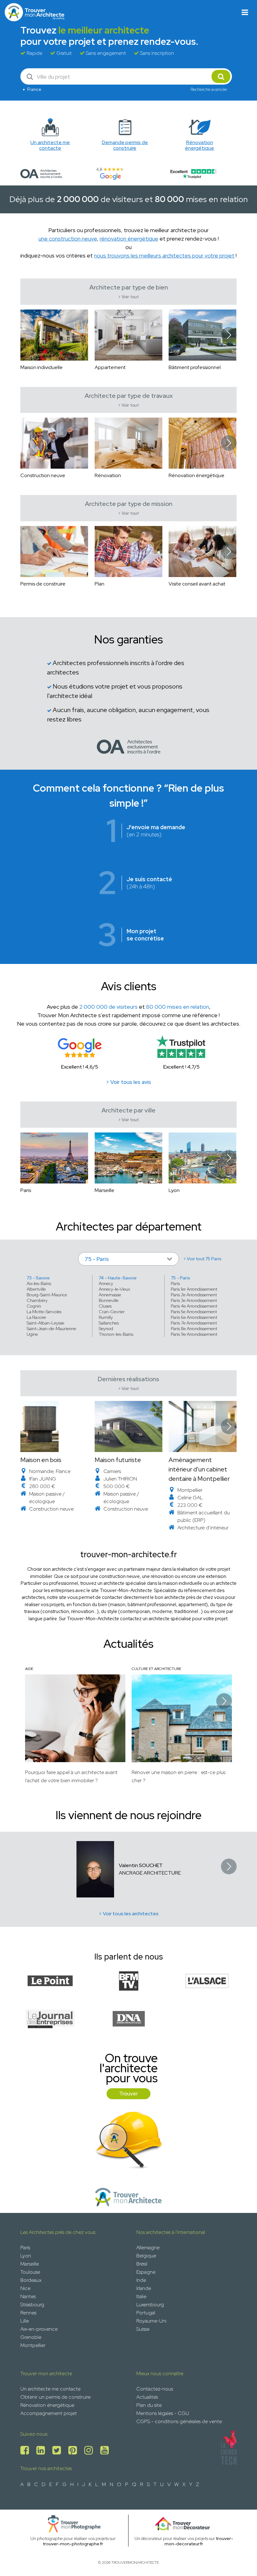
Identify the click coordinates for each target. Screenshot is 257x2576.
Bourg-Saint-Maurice (47, 1295)
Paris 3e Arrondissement (194, 1300)
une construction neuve (68, 239)
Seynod (106, 1329)
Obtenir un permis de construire (55, 2397)
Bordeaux (31, 2280)
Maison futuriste (118, 1460)
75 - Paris (181, 1278)
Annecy (106, 1283)
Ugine (32, 1334)
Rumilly (106, 1317)
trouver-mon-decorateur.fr (199, 2541)
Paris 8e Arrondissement (194, 1329)
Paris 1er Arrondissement (194, 1289)
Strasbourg (32, 2305)
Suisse (143, 2329)
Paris (175, 1283)
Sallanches (109, 1323)
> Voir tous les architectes (129, 1914)
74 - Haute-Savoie (118, 1278)
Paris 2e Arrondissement (194, 1295)
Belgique (146, 2256)
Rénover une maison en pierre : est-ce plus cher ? (178, 1776)
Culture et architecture (156, 1669)
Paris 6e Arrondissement (194, 1317)
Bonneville (109, 1300)
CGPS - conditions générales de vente (179, 2421)
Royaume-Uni (151, 2321)
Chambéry (37, 1300)
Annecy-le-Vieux (114, 1289)
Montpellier (33, 2345)
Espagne (146, 2272)
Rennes (28, 2313)
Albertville (36, 1289)
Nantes (28, 2296)
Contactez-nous (155, 2389)
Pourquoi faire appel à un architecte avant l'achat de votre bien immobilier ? (71, 1776)
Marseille (30, 2264)
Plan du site (149, 2405)
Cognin (34, 1306)
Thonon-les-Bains (116, 1334)
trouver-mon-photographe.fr (73, 2544)
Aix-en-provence (39, 2329)
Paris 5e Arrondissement (194, 1312)
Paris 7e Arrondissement (194, 1323)
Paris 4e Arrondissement (194, 1306)
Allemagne (148, 2248)
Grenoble (31, 2337)
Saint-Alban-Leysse (45, 1323)
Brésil (142, 2264)
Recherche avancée (209, 89)
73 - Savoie (38, 1278)
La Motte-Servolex (44, 1312)
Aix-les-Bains (39, 1283)
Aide (29, 1669)
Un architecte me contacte (50, 2389)
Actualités (147, 2397)
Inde (141, 2280)
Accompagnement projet (49, 2413)
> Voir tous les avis (128, 1082)
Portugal (146, 2313)
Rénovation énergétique (47, 2405)
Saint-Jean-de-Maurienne (51, 1329)
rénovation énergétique (129, 239)
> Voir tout (128, 297)
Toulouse (30, 2272)
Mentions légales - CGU (163, 2413)
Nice (25, 2288)
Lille (25, 2321)
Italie (141, 2296)
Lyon (26, 2256)
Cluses (105, 1306)
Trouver (128, 2094)
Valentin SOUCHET (141, 1865)
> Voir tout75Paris (202, 1259)
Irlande (144, 2288)
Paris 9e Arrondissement (194, 1334)
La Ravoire (36, 1317)
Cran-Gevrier (112, 1312)
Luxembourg (150, 2305)
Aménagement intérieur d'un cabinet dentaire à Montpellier (199, 1469)
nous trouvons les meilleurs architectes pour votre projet (164, 255)
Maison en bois (41, 1460)
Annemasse (110, 1295)
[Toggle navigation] (245, 12)
